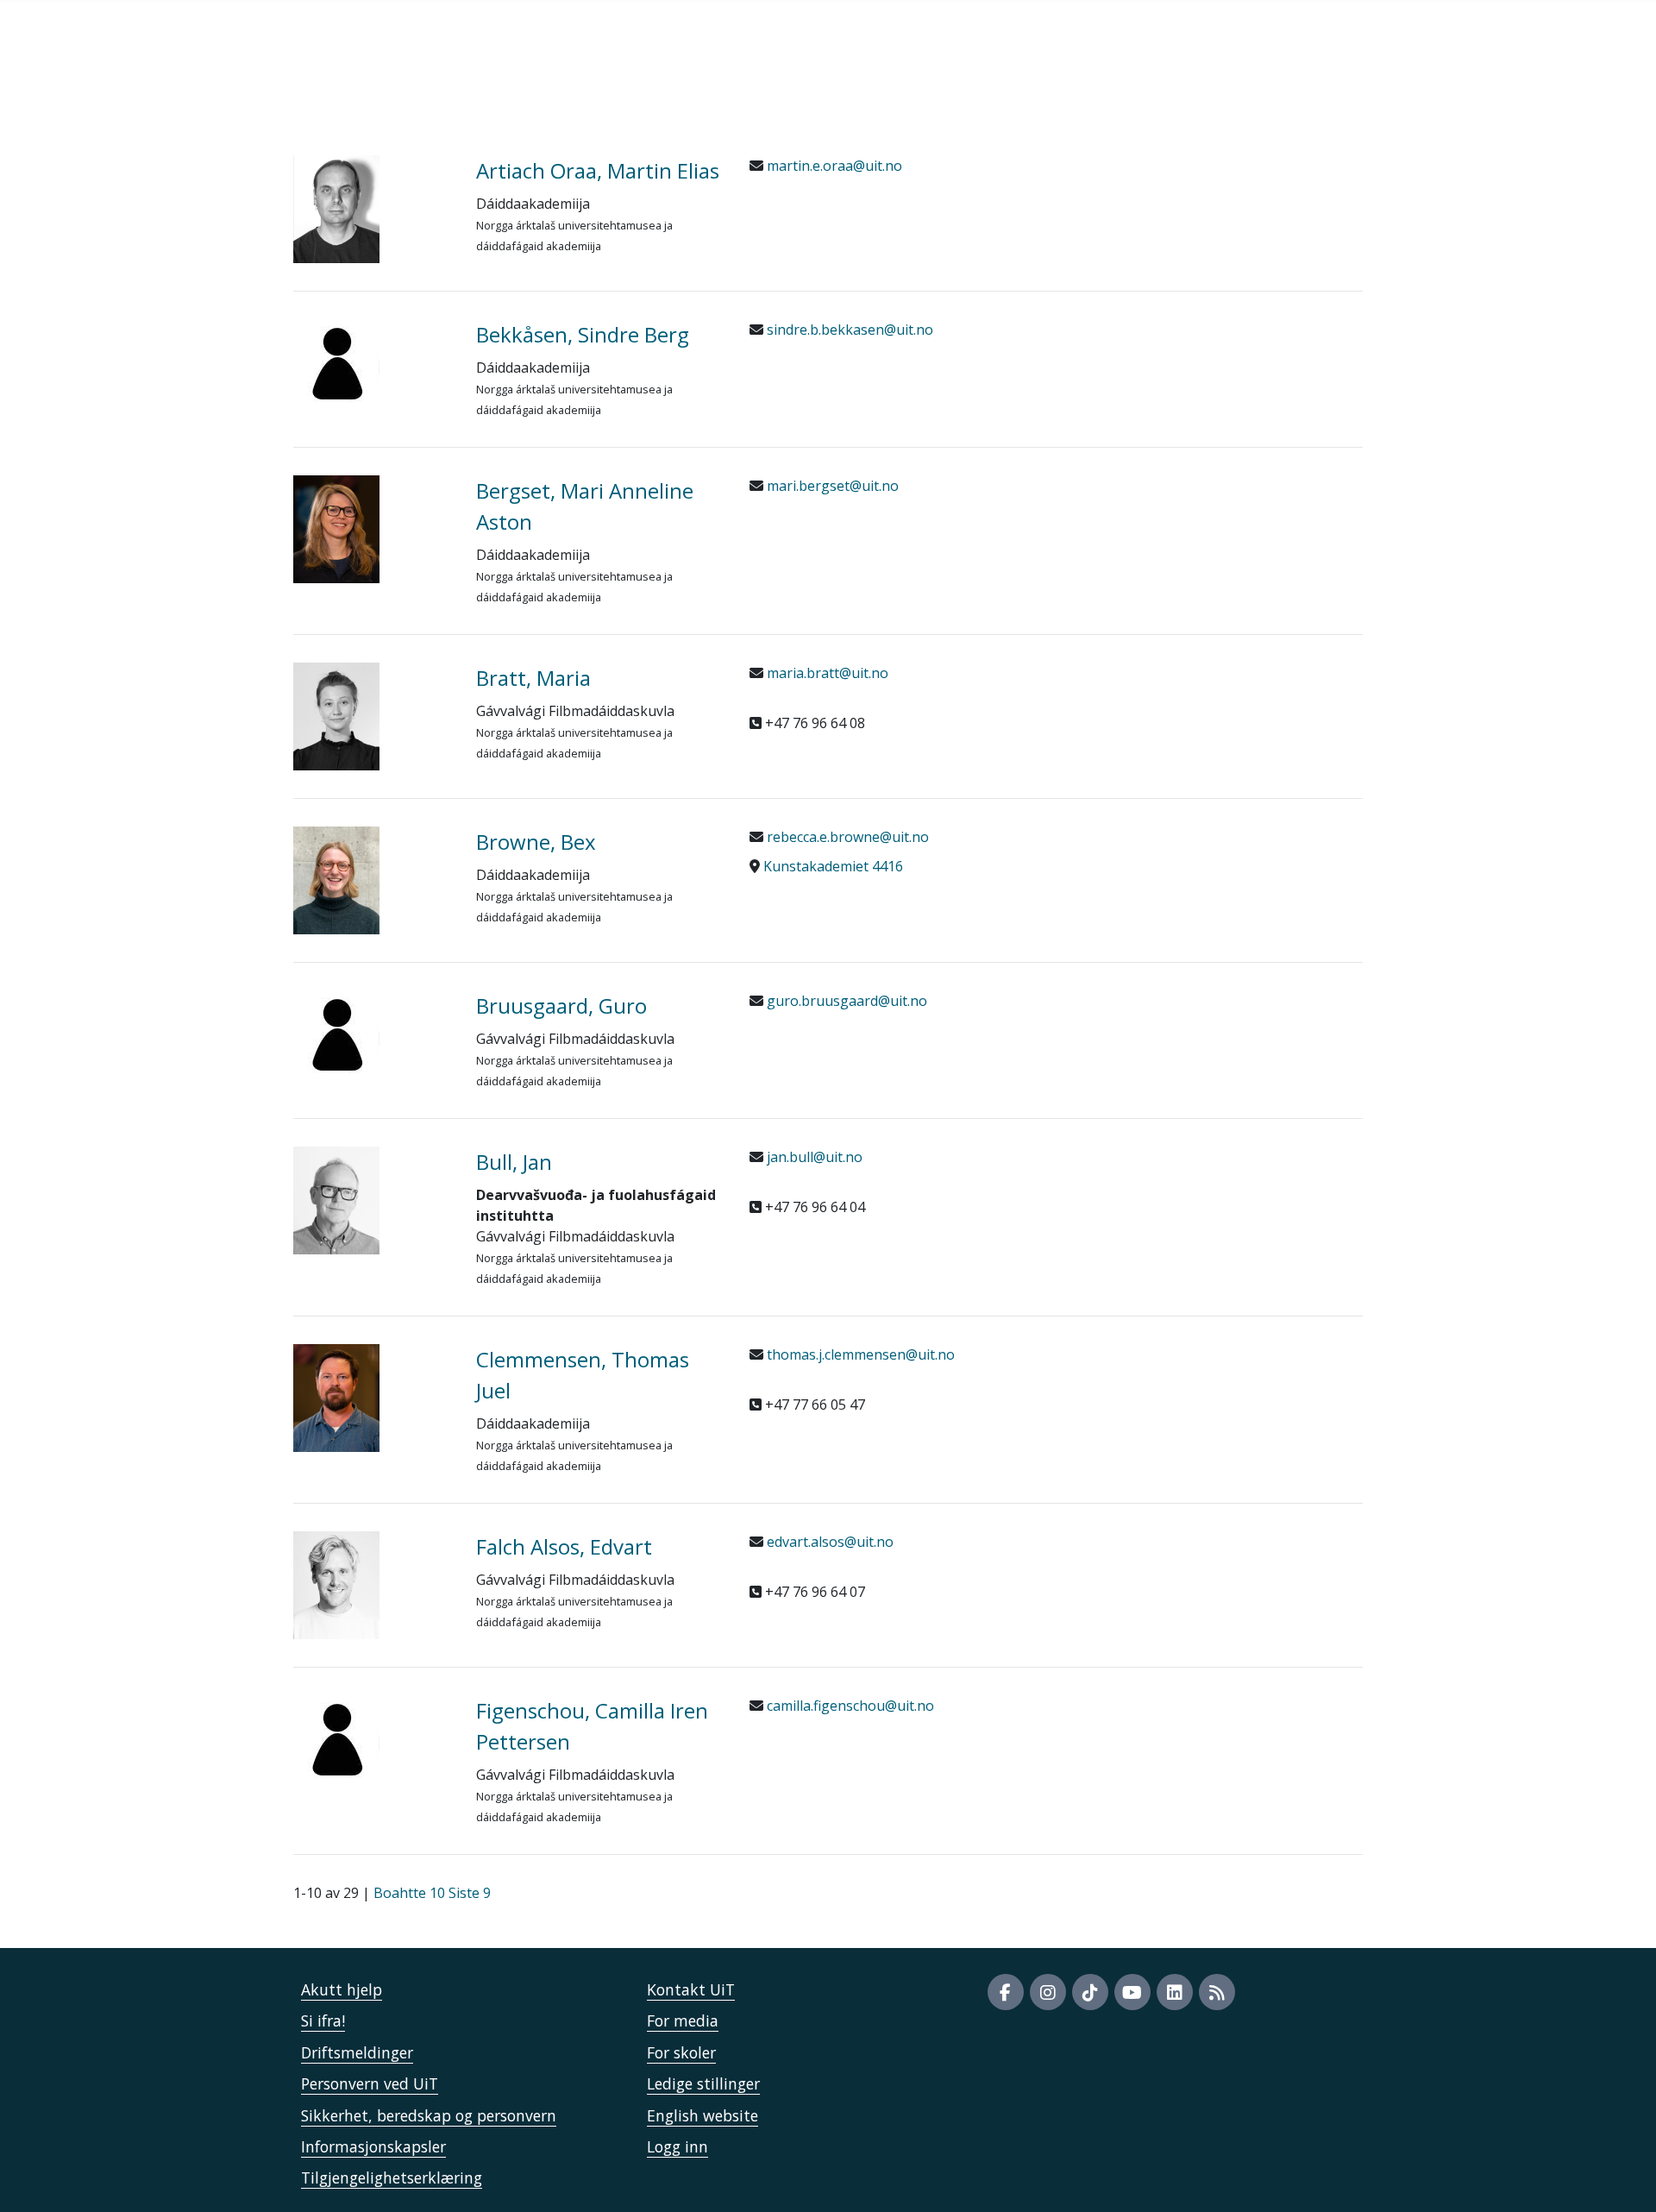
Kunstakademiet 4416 (833, 866)
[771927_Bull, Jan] (372, 1200)
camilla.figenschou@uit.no (849, 1706)
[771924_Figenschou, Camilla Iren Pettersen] (372, 1738)
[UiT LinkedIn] (1175, 1992)
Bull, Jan (514, 1162)
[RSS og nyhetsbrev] (1217, 1992)
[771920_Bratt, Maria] (372, 716)
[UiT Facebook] (1006, 1992)
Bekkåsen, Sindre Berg (583, 334)
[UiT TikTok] (1090, 1992)
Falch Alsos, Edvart (564, 1546)
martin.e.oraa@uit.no (833, 166)
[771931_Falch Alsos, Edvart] (372, 1585)
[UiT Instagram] (1048, 1992)
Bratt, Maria (533, 678)
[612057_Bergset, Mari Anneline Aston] (372, 529)
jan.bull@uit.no (813, 1157)
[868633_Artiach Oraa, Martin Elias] (372, 209)
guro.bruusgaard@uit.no (845, 1001)
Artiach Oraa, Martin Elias (598, 170)
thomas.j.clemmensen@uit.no (859, 1354)
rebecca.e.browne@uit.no (846, 837)
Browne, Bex (536, 842)
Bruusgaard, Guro (561, 1005)
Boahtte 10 (409, 1893)
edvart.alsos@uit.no (828, 1542)
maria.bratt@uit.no (826, 673)
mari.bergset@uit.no (831, 486)
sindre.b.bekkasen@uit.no (848, 330)
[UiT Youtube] (1132, 1992)
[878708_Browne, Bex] (372, 880)
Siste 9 (470, 1893)
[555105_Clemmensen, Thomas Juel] (372, 1398)
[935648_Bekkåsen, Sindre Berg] (372, 362)
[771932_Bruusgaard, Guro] (372, 1034)
